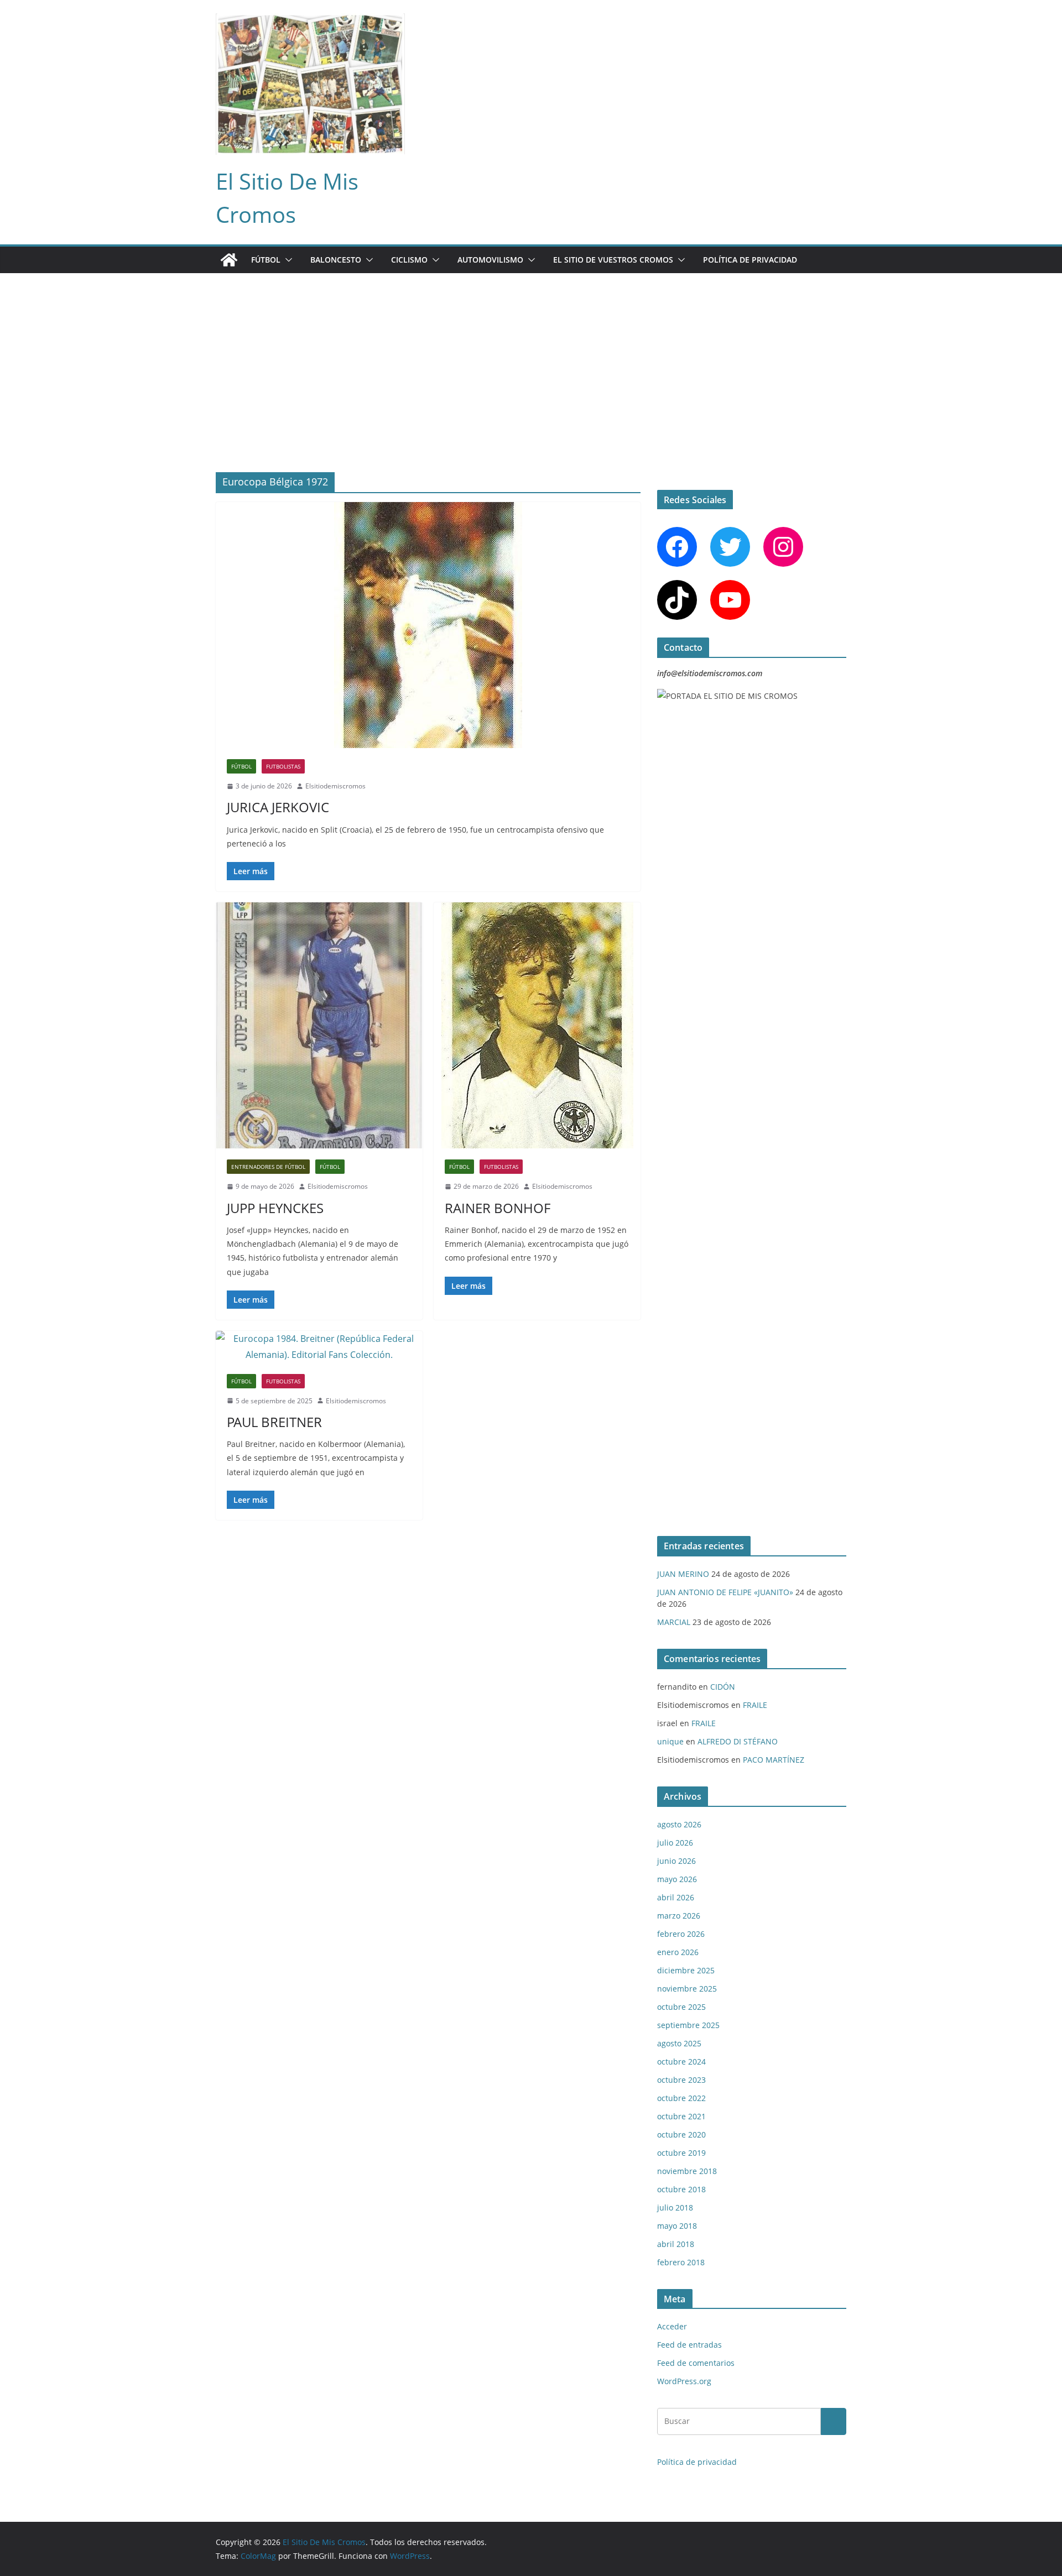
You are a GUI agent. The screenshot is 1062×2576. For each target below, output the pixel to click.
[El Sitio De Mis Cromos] (229, 260)
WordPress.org (684, 2381)
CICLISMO (409, 260)
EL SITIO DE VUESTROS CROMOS (613, 260)
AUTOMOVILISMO (490, 260)
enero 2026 (678, 1952)
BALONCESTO (336, 260)
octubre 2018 (681, 2189)
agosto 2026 (679, 1824)
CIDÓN (723, 1687)
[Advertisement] (531, 356)
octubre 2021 (681, 2116)
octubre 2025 (681, 2007)
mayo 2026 (677, 1879)
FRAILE (755, 1705)
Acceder (672, 2326)
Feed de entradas (689, 2345)
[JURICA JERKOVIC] (428, 625)
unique (670, 1741)
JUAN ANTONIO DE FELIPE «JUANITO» (725, 1592)
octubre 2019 (681, 2153)
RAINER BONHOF (498, 1208)
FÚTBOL (266, 260)
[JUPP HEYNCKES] (319, 1025)
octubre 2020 (681, 2135)
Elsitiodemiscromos (335, 786)
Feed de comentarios (696, 2363)
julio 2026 (675, 1843)
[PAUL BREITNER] (319, 1347)
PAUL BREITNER (274, 1422)
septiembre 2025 (688, 2025)
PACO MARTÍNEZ (774, 1760)
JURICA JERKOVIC (278, 807)
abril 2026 (676, 1897)
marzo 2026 (679, 1916)
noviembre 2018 (687, 2171)
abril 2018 (676, 2244)
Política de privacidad (750, 260)
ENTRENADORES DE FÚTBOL (268, 1167)
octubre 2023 (681, 2080)
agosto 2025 (679, 2043)
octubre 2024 (681, 2062)
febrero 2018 (681, 2262)
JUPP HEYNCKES (275, 1208)
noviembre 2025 (687, 1989)
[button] (287, 260)
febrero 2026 (681, 1934)
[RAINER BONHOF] (537, 1025)
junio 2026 (676, 1861)
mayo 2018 (677, 2226)
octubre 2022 (681, 2098)
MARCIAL (674, 1622)
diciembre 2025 (686, 1970)
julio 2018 (675, 2207)
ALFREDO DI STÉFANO (738, 1741)
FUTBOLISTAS (283, 766)
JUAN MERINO (683, 1574)
